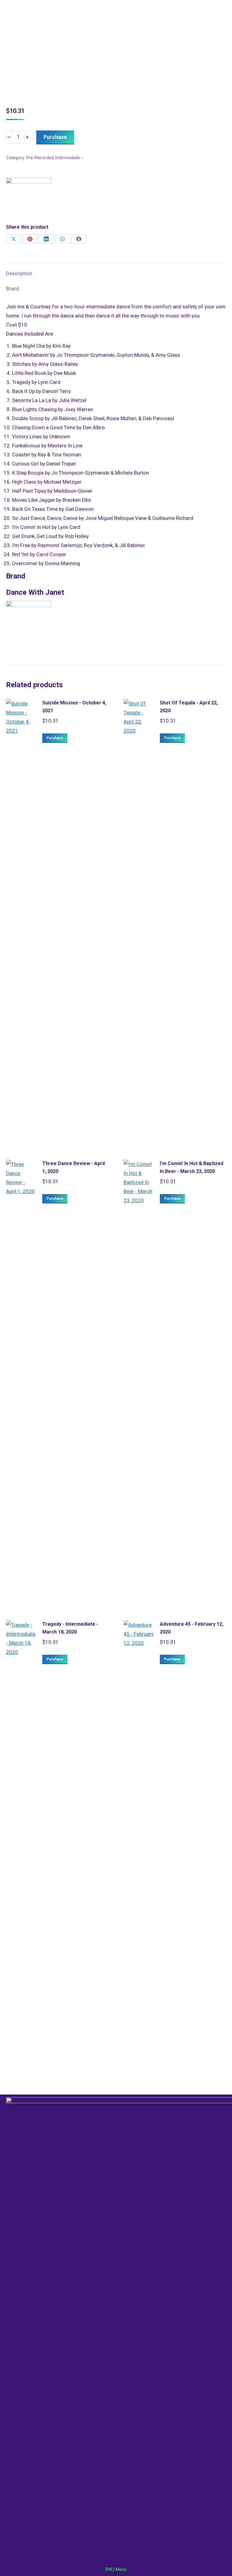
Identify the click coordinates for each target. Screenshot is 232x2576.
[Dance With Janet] (29, 200)
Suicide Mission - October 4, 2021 (74, 707)
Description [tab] (19, 273)
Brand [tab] (13, 288)
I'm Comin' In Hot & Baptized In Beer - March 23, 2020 (192, 1167)
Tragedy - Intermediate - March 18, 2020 (70, 1628)
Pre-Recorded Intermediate (53, 158)
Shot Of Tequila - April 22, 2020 (189, 707)
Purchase (55, 137)
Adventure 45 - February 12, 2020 (192, 1628)
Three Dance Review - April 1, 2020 (74, 1167)
